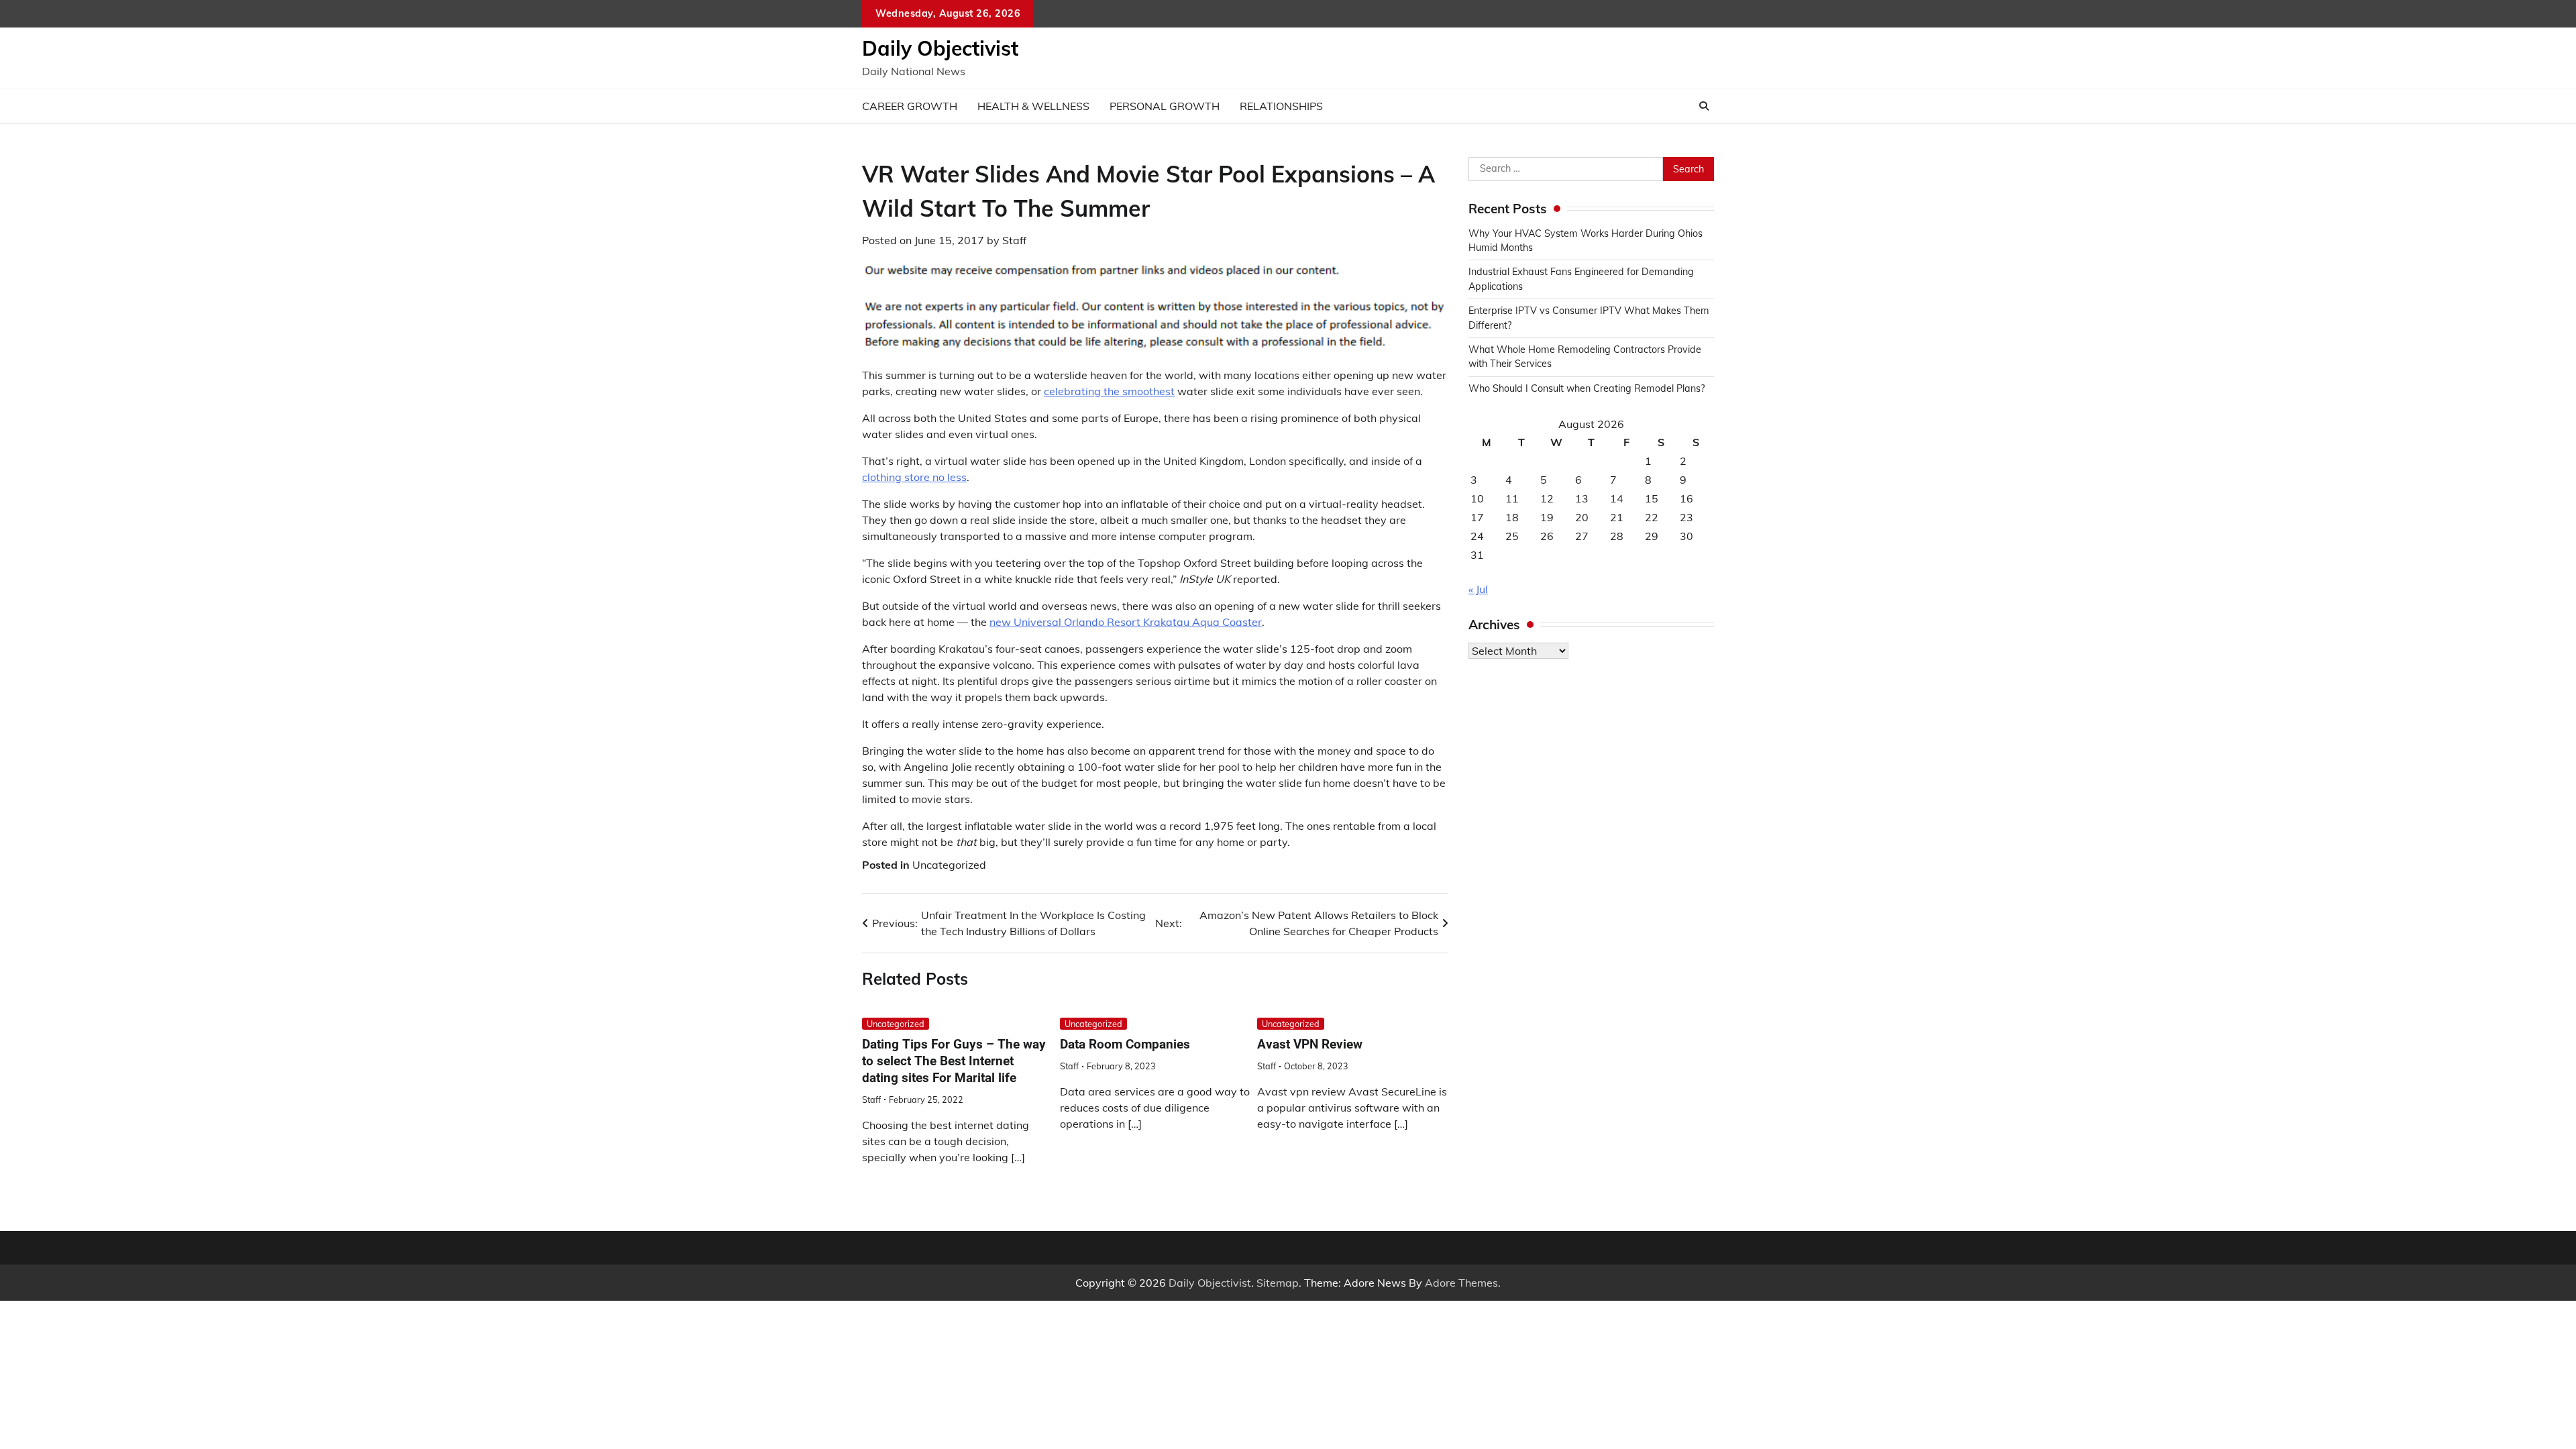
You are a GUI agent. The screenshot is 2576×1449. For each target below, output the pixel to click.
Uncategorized (949, 865)
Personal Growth (1165, 106)
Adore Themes (1461, 1283)
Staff (1014, 240)
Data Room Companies (1125, 1044)
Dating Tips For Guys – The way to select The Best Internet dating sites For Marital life (954, 1061)
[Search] (1704, 106)
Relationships (1281, 106)
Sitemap (1278, 1283)
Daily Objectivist (940, 48)
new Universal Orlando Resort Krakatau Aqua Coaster (1126, 622)
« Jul (1478, 589)
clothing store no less (914, 477)
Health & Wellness (1033, 106)
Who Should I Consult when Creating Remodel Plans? (1587, 388)
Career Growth (910, 106)
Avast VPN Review (1310, 1044)
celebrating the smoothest (1109, 391)
